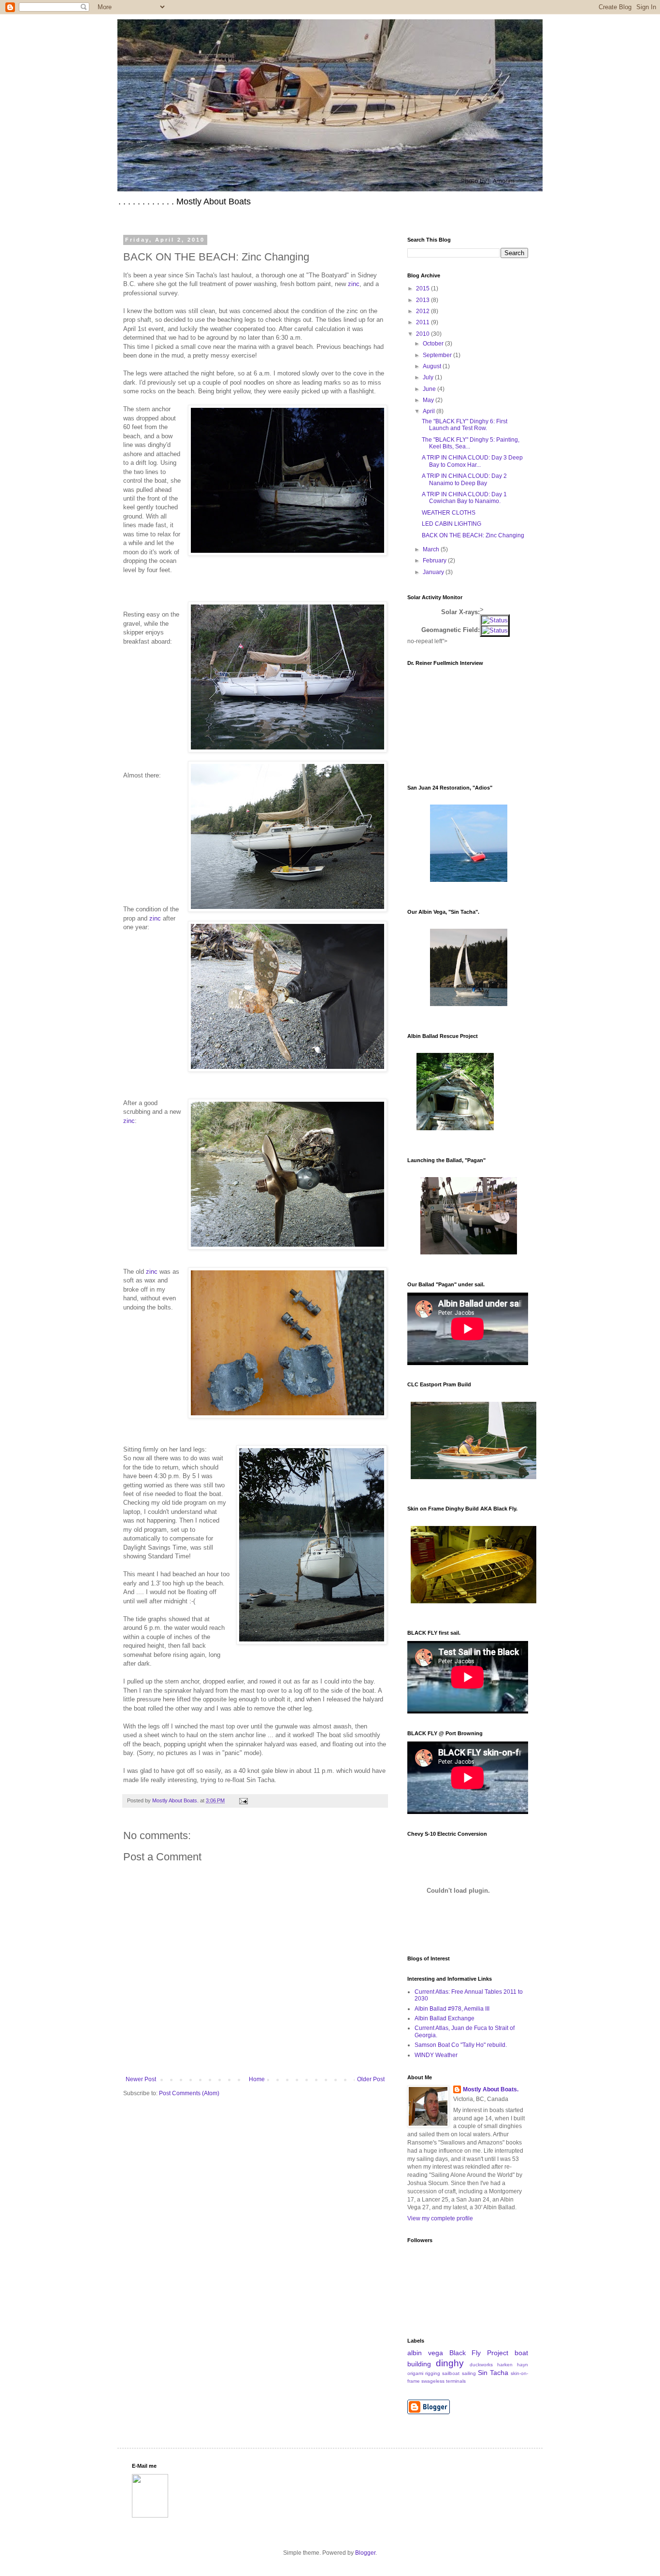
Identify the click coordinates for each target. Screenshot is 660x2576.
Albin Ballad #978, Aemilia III (452, 2009)
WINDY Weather (436, 2055)
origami (415, 2373)
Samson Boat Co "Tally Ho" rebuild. (461, 2045)
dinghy (450, 2363)
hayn (523, 2365)
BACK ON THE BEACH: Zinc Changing (473, 535)
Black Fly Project (479, 2353)
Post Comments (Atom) (189, 2093)
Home (257, 2079)
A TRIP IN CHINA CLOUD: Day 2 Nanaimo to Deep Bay (464, 479)
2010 (423, 334)
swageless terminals (444, 2381)
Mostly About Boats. (491, 2089)
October (434, 344)
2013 (423, 300)
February (435, 561)
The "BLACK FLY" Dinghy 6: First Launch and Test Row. (465, 425)
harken (505, 2365)
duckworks (481, 2365)
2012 (423, 311)
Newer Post (141, 2079)
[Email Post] (242, 1800)
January (434, 572)
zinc (354, 284)
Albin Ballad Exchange (445, 2018)
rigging (433, 2373)
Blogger (365, 2553)
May (429, 400)
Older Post (371, 2079)
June (430, 389)
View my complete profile (440, 2218)
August (433, 366)
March (432, 549)
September (438, 355)
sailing (469, 2373)
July (429, 377)
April (430, 411)
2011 (423, 322)
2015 (423, 288)
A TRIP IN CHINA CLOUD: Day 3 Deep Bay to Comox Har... (472, 461)
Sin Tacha (493, 2373)
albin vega (425, 2353)
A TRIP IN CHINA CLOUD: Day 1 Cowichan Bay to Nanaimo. (464, 498)
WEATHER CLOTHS (449, 513)
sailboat (451, 2373)
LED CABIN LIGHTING (452, 524)
